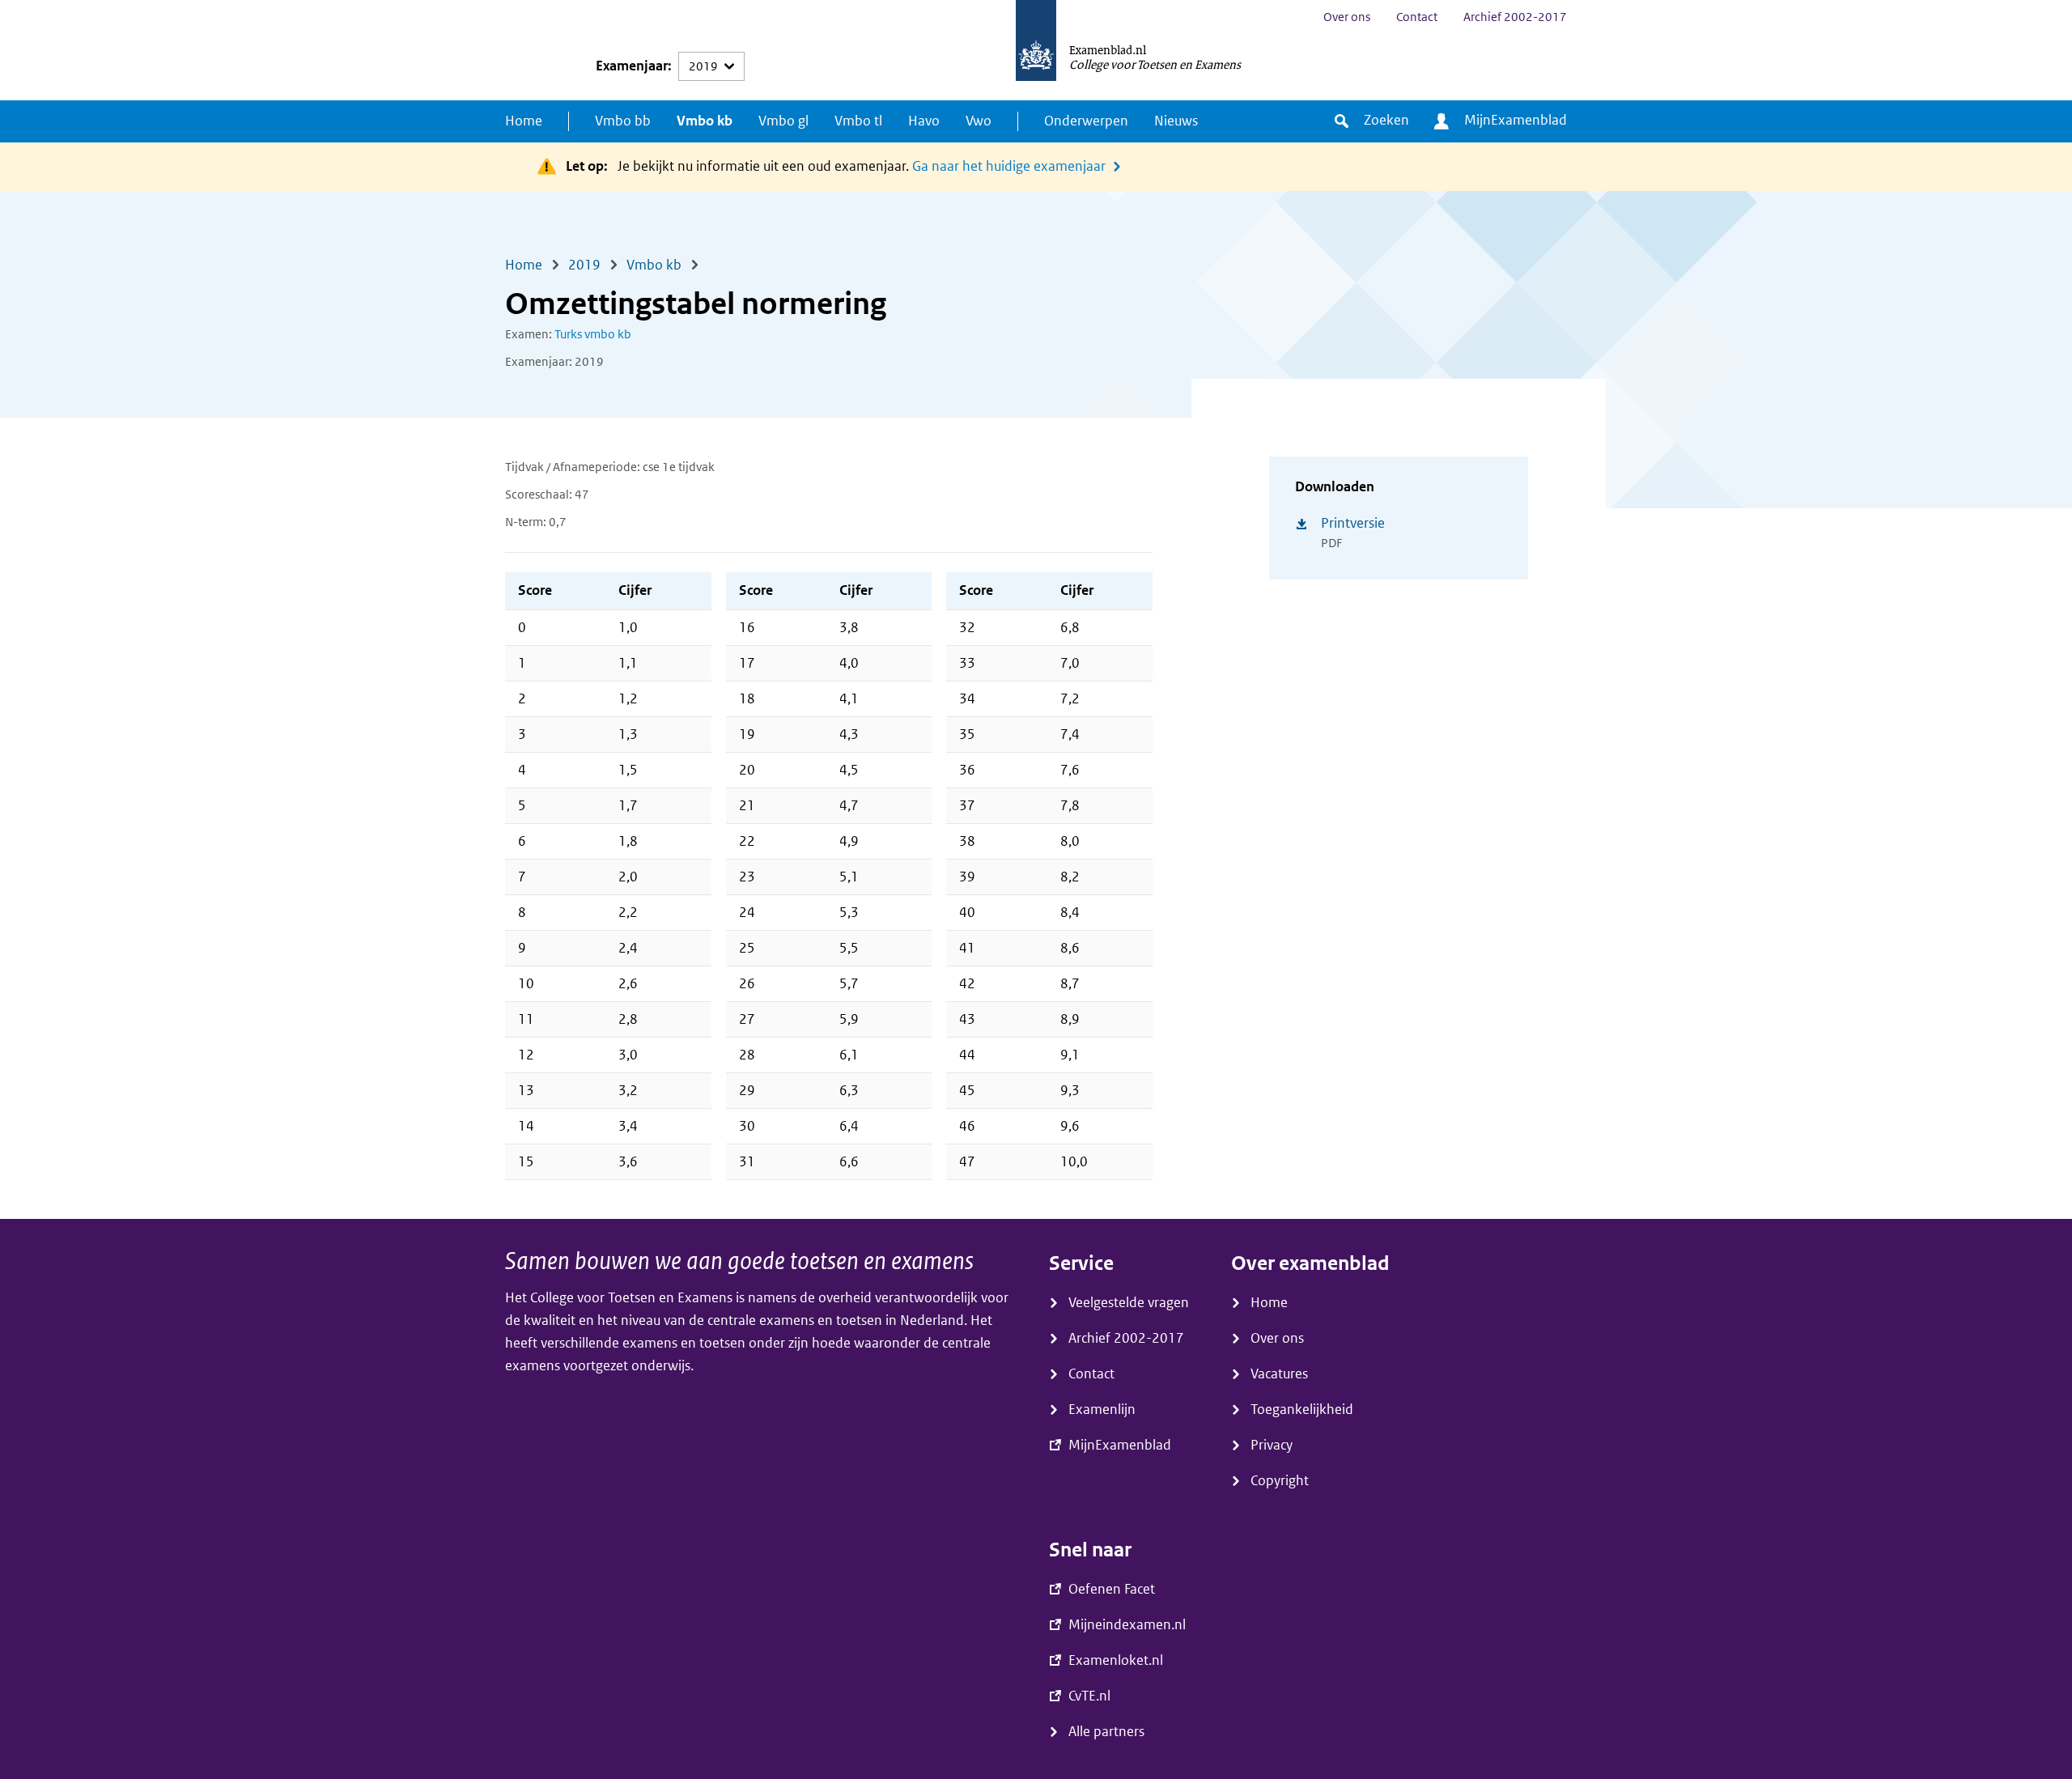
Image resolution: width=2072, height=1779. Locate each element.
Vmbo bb (623, 121)
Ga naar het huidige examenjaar (1009, 166)
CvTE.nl (1089, 1696)
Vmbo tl (858, 121)
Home (524, 121)
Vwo (979, 121)
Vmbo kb (705, 121)
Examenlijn (1102, 1410)
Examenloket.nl (1116, 1660)
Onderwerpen (1086, 121)
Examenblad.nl (1108, 49)
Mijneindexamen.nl (1127, 1625)
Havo (924, 121)
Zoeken (1386, 120)
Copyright (1280, 1481)
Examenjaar (632, 66)
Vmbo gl (783, 121)
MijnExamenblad (1516, 120)
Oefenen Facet (1112, 1589)
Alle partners (1106, 1732)
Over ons (1347, 17)
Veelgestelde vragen (1129, 1303)
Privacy (1272, 1445)
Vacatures (1279, 1374)
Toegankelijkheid (1302, 1410)
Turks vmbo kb (593, 334)
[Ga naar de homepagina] (1036, 50)
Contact (1417, 17)
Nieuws (1176, 121)
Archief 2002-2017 (1515, 17)
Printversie (1353, 523)
